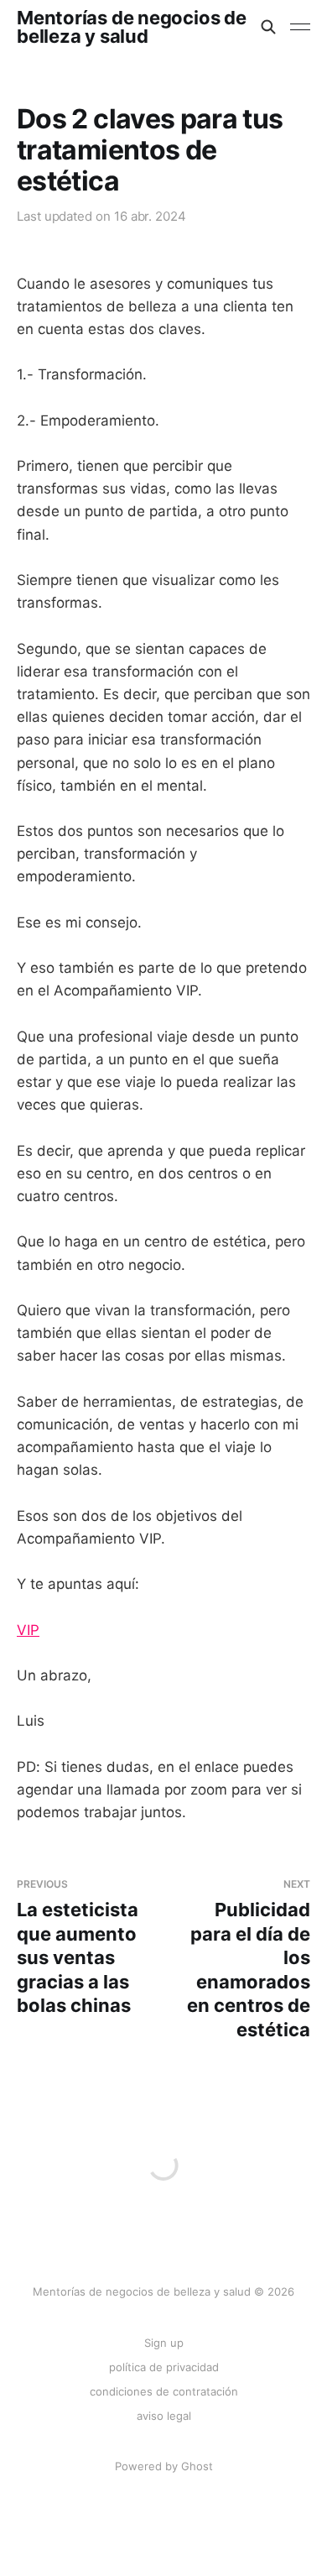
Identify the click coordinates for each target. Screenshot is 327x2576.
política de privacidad (164, 2367)
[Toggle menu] (300, 27)
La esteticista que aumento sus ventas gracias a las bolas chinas (78, 1947)
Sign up (164, 2343)
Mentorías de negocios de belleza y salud (132, 27)
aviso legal (164, 2416)
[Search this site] (268, 27)
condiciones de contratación (164, 2391)
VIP (28, 1630)
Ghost (197, 2466)
